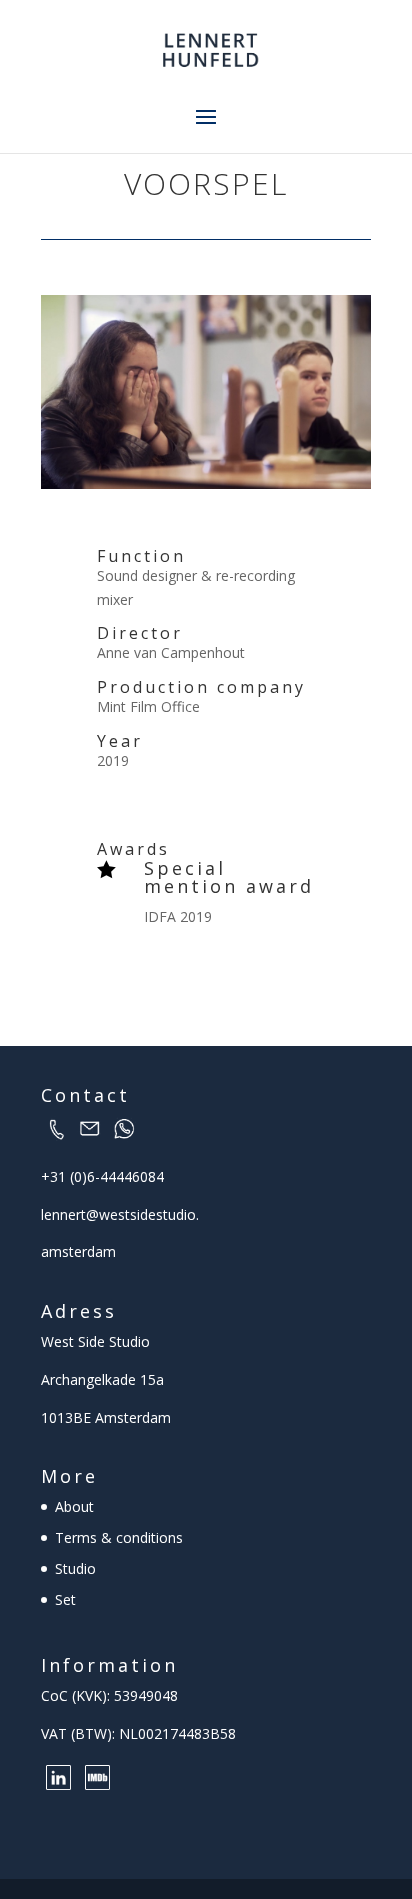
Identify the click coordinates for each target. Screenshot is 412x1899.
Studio (75, 1568)
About (74, 1506)
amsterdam (78, 1251)
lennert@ (70, 1214)
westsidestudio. (149, 1214)
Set (65, 1599)
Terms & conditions (119, 1537)
